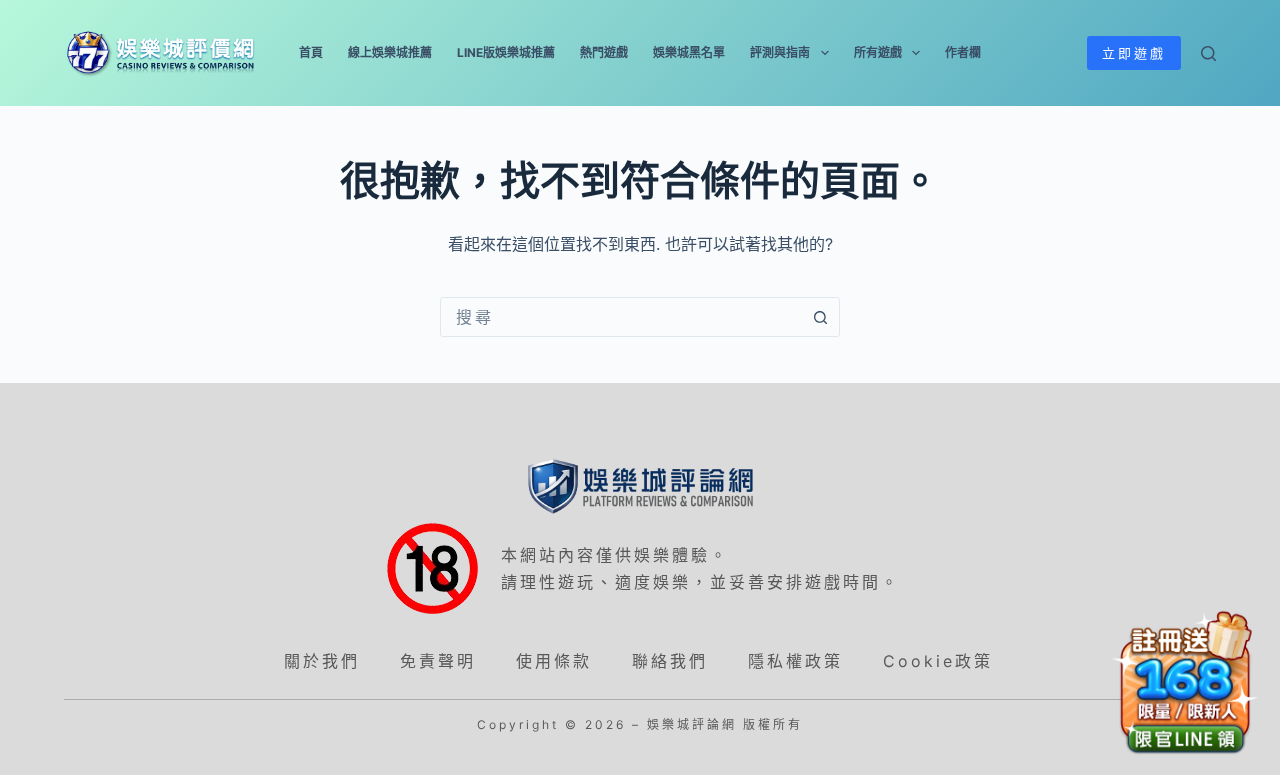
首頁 (311, 52)
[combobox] (621, 317)
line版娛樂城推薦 (506, 52)
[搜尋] (1208, 53)
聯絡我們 (670, 661)
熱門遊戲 (604, 52)
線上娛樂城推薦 (390, 52)
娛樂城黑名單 (689, 52)
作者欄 (963, 52)
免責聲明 (438, 661)
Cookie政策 (938, 661)
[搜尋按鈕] (820, 317)
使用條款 (554, 661)
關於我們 (322, 661)
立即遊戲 (1134, 53)
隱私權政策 (795, 661)
